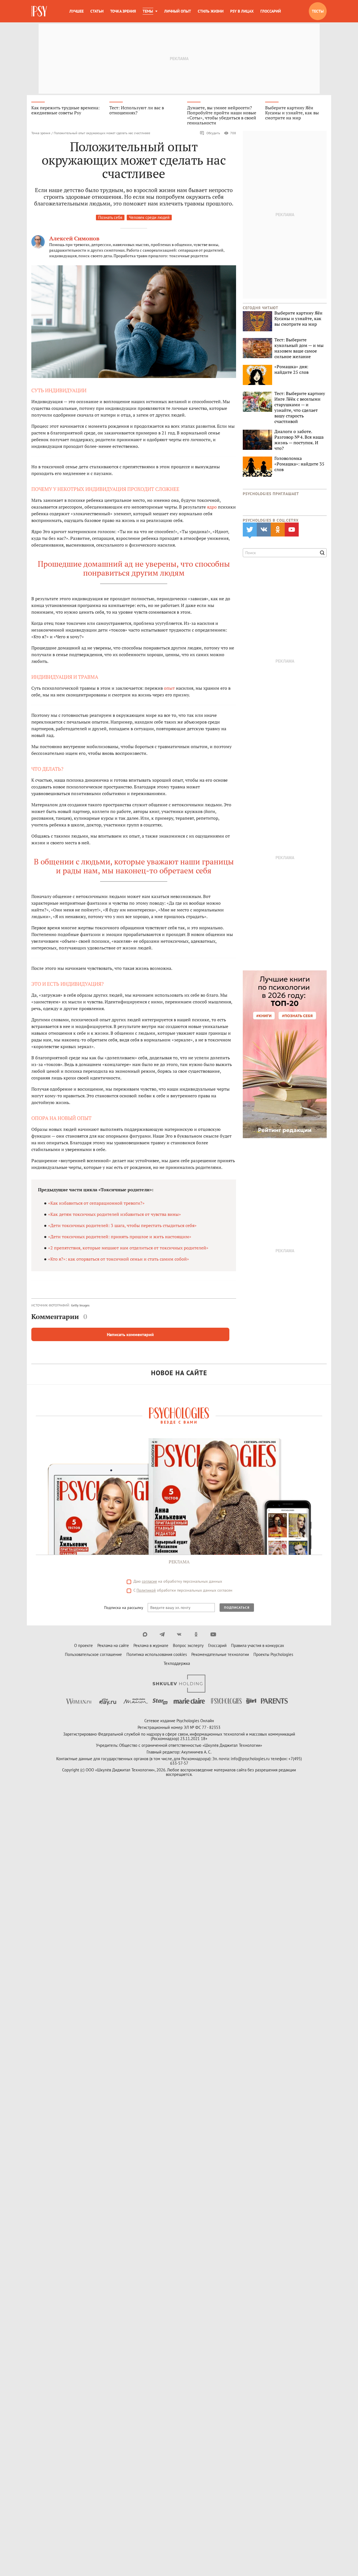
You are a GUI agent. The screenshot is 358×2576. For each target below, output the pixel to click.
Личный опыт (178, 11)
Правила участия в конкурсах (258, 1645)
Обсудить (213, 133)
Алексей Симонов (74, 238)
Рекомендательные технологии (220, 1654)
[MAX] (145, 1634)
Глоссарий (271, 11)
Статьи (97, 11)
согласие (149, 1581)
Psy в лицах (242, 11)
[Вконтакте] (179, 1634)
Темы (148, 11)
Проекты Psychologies (273, 1654)
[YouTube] (213, 1634)
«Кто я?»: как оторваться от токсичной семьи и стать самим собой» (119, 1259)
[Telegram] (162, 1634)
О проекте (83, 1645)
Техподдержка (177, 1663)
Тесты (318, 11)
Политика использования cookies (157, 1654)
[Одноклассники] (196, 1634)
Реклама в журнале (151, 1645)
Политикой (146, 1590)
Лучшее (76, 11)
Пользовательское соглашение (93, 1654)
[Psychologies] (40, 11)
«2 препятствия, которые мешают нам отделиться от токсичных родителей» (128, 1248)
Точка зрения (123, 11)
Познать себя (110, 217)
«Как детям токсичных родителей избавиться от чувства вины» (115, 1214)
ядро (212, 507)
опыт (169, 688)
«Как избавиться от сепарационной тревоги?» (96, 1203)
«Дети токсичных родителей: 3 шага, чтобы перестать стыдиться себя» (122, 1225)
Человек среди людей (149, 217)
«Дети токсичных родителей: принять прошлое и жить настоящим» (120, 1237)
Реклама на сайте (113, 1645)
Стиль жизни (211, 11)
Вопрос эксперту (188, 1645)
